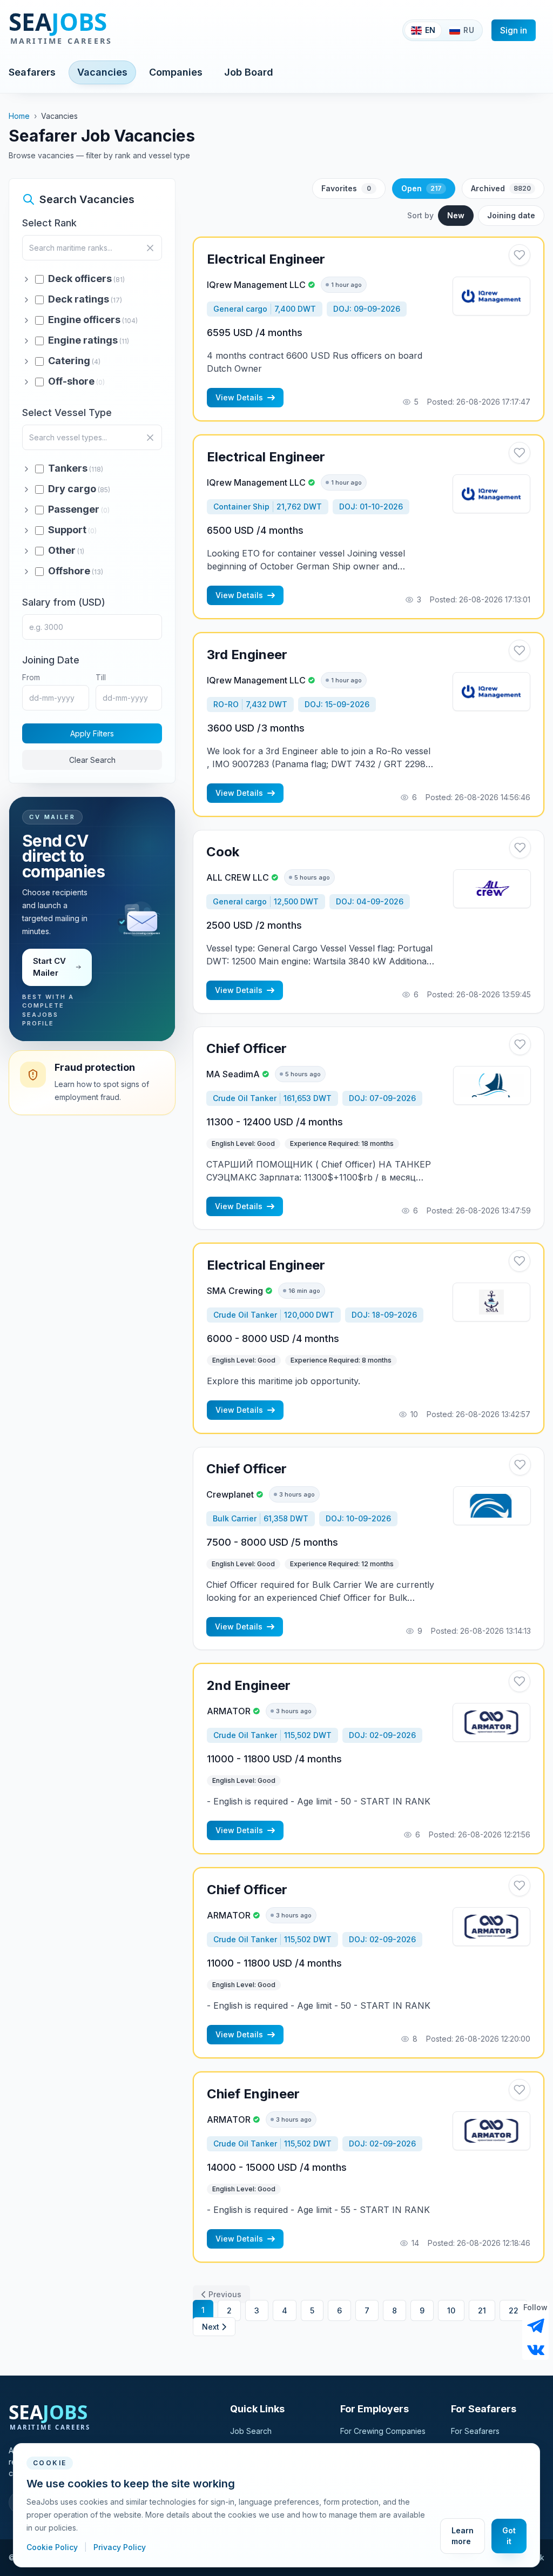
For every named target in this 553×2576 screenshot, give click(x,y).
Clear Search (92, 760)
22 (514, 2310)
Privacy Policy (120, 2547)
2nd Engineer (249, 1685)
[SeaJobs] (96, 30)
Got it (509, 2536)
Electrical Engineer (266, 259)
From (31, 677)
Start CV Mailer (49, 967)
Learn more (463, 2536)
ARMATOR (229, 1711)
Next (211, 2327)
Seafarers (32, 72)
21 (482, 2310)
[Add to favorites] (520, 255)
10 (451, 2310)
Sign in (514, 30)
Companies (176, 72)
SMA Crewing (235, 1291)
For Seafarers (475, 2431)
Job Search (251, 2431)
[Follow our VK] (536, 2349)
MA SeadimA (233, 1074)
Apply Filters (92, 733)
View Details (239, 397)
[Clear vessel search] (150, 438)
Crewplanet (230, 1494)
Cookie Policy (53, 2547)
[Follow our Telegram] (536, 2326)
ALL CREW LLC (238, 877)
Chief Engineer (253, 2094)
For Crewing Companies (383, 2431)
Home (19, 116)
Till (101, 677)
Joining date (511, 215)
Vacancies (102, 72)
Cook (223, 852)
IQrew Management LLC (256, 285)
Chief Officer (247, 1048)
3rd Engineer (247, 655)
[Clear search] (150, 248)
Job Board (249, 72)
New (456, 215)
